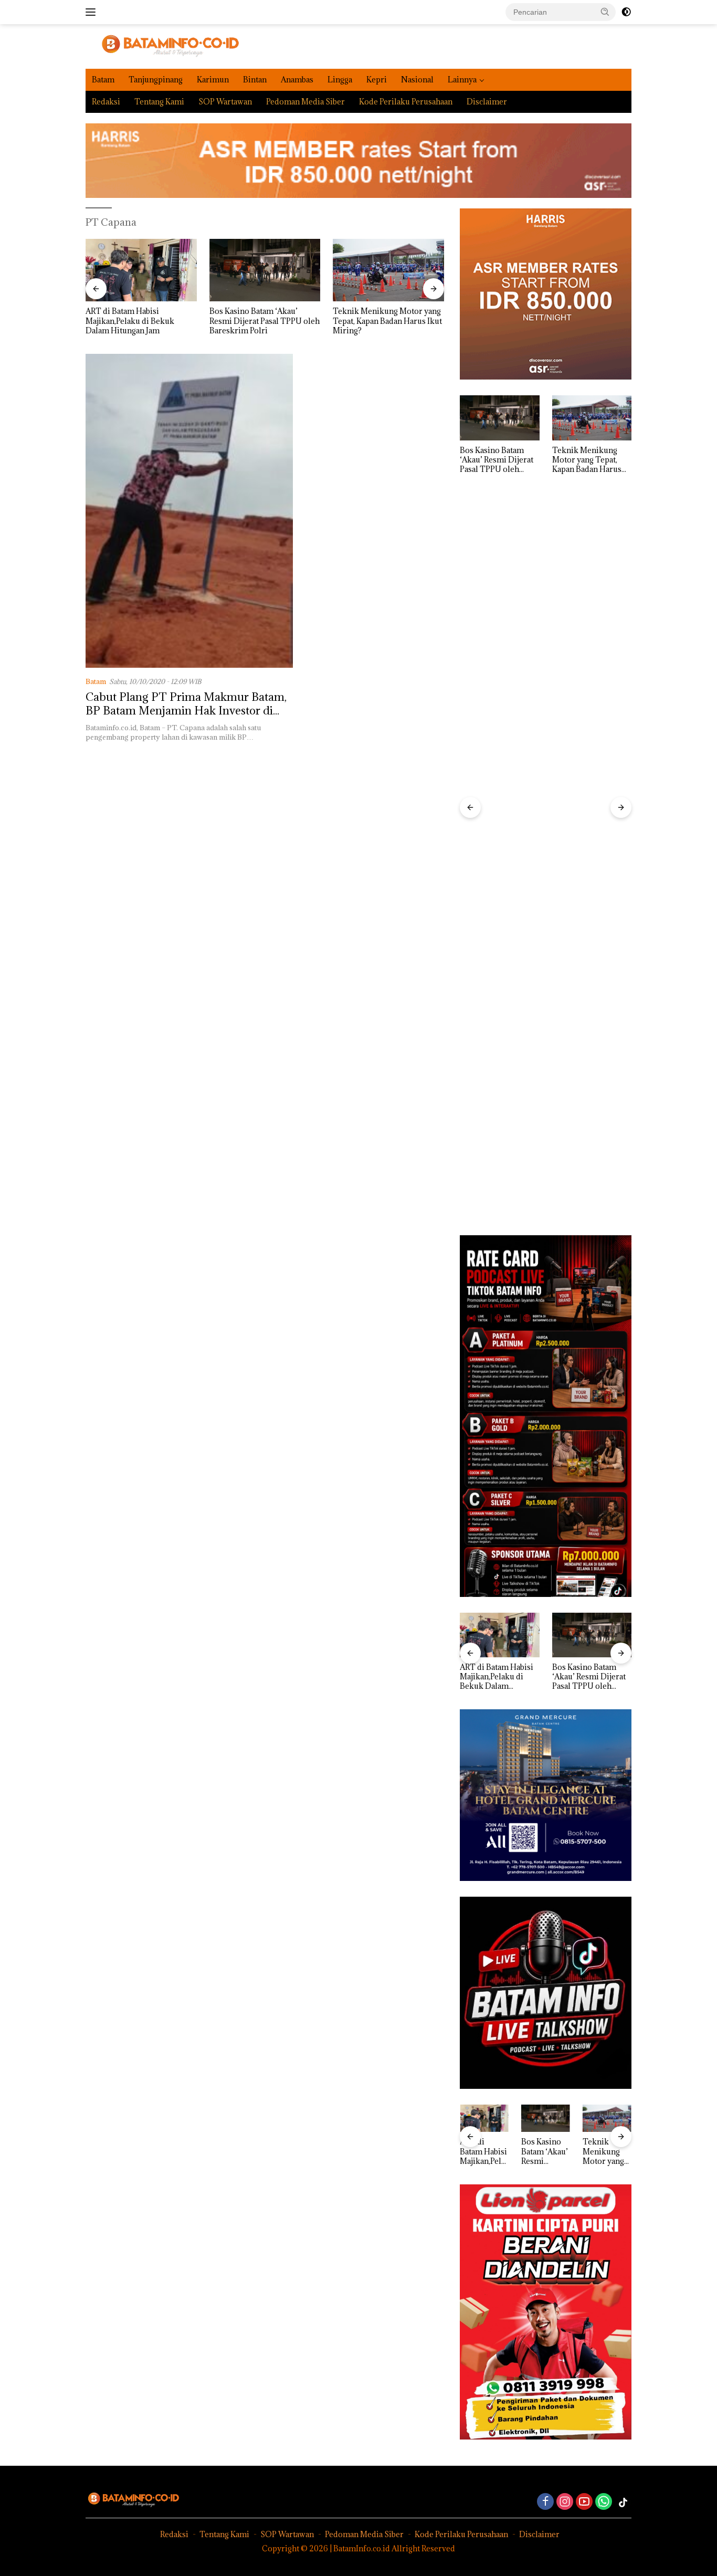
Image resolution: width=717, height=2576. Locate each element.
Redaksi (106, 102)
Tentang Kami (159, 102)
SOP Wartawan (225, 102)
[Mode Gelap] (626, 12)
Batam (103, 80)
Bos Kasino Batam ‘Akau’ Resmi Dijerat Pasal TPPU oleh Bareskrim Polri (141, 321)
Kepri (377, 80)
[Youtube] (584, 2502)
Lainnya (462, 80)
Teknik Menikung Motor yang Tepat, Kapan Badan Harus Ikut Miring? (264, 321)
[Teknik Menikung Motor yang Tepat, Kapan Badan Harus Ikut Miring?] (265, 270)
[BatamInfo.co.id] (162, 45)
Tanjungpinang (156, 80)
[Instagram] (565, 2502)
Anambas (297, 80)
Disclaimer (487, 102)
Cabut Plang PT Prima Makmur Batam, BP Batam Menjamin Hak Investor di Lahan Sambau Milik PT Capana (186, 711)
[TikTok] (623, 2503)
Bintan (255, 80)
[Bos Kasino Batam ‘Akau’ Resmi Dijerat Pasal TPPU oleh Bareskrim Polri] (141, 270)
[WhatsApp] (604, 2502)
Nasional (417, 80)
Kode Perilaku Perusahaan (406, 102)
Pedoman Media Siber (305, 102)
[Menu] (93, 12)
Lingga (340, 80)
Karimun (213, 80)
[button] (605, 12)
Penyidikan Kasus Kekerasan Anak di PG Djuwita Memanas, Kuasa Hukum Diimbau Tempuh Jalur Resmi (387, 321)
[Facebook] (545, 2502)
